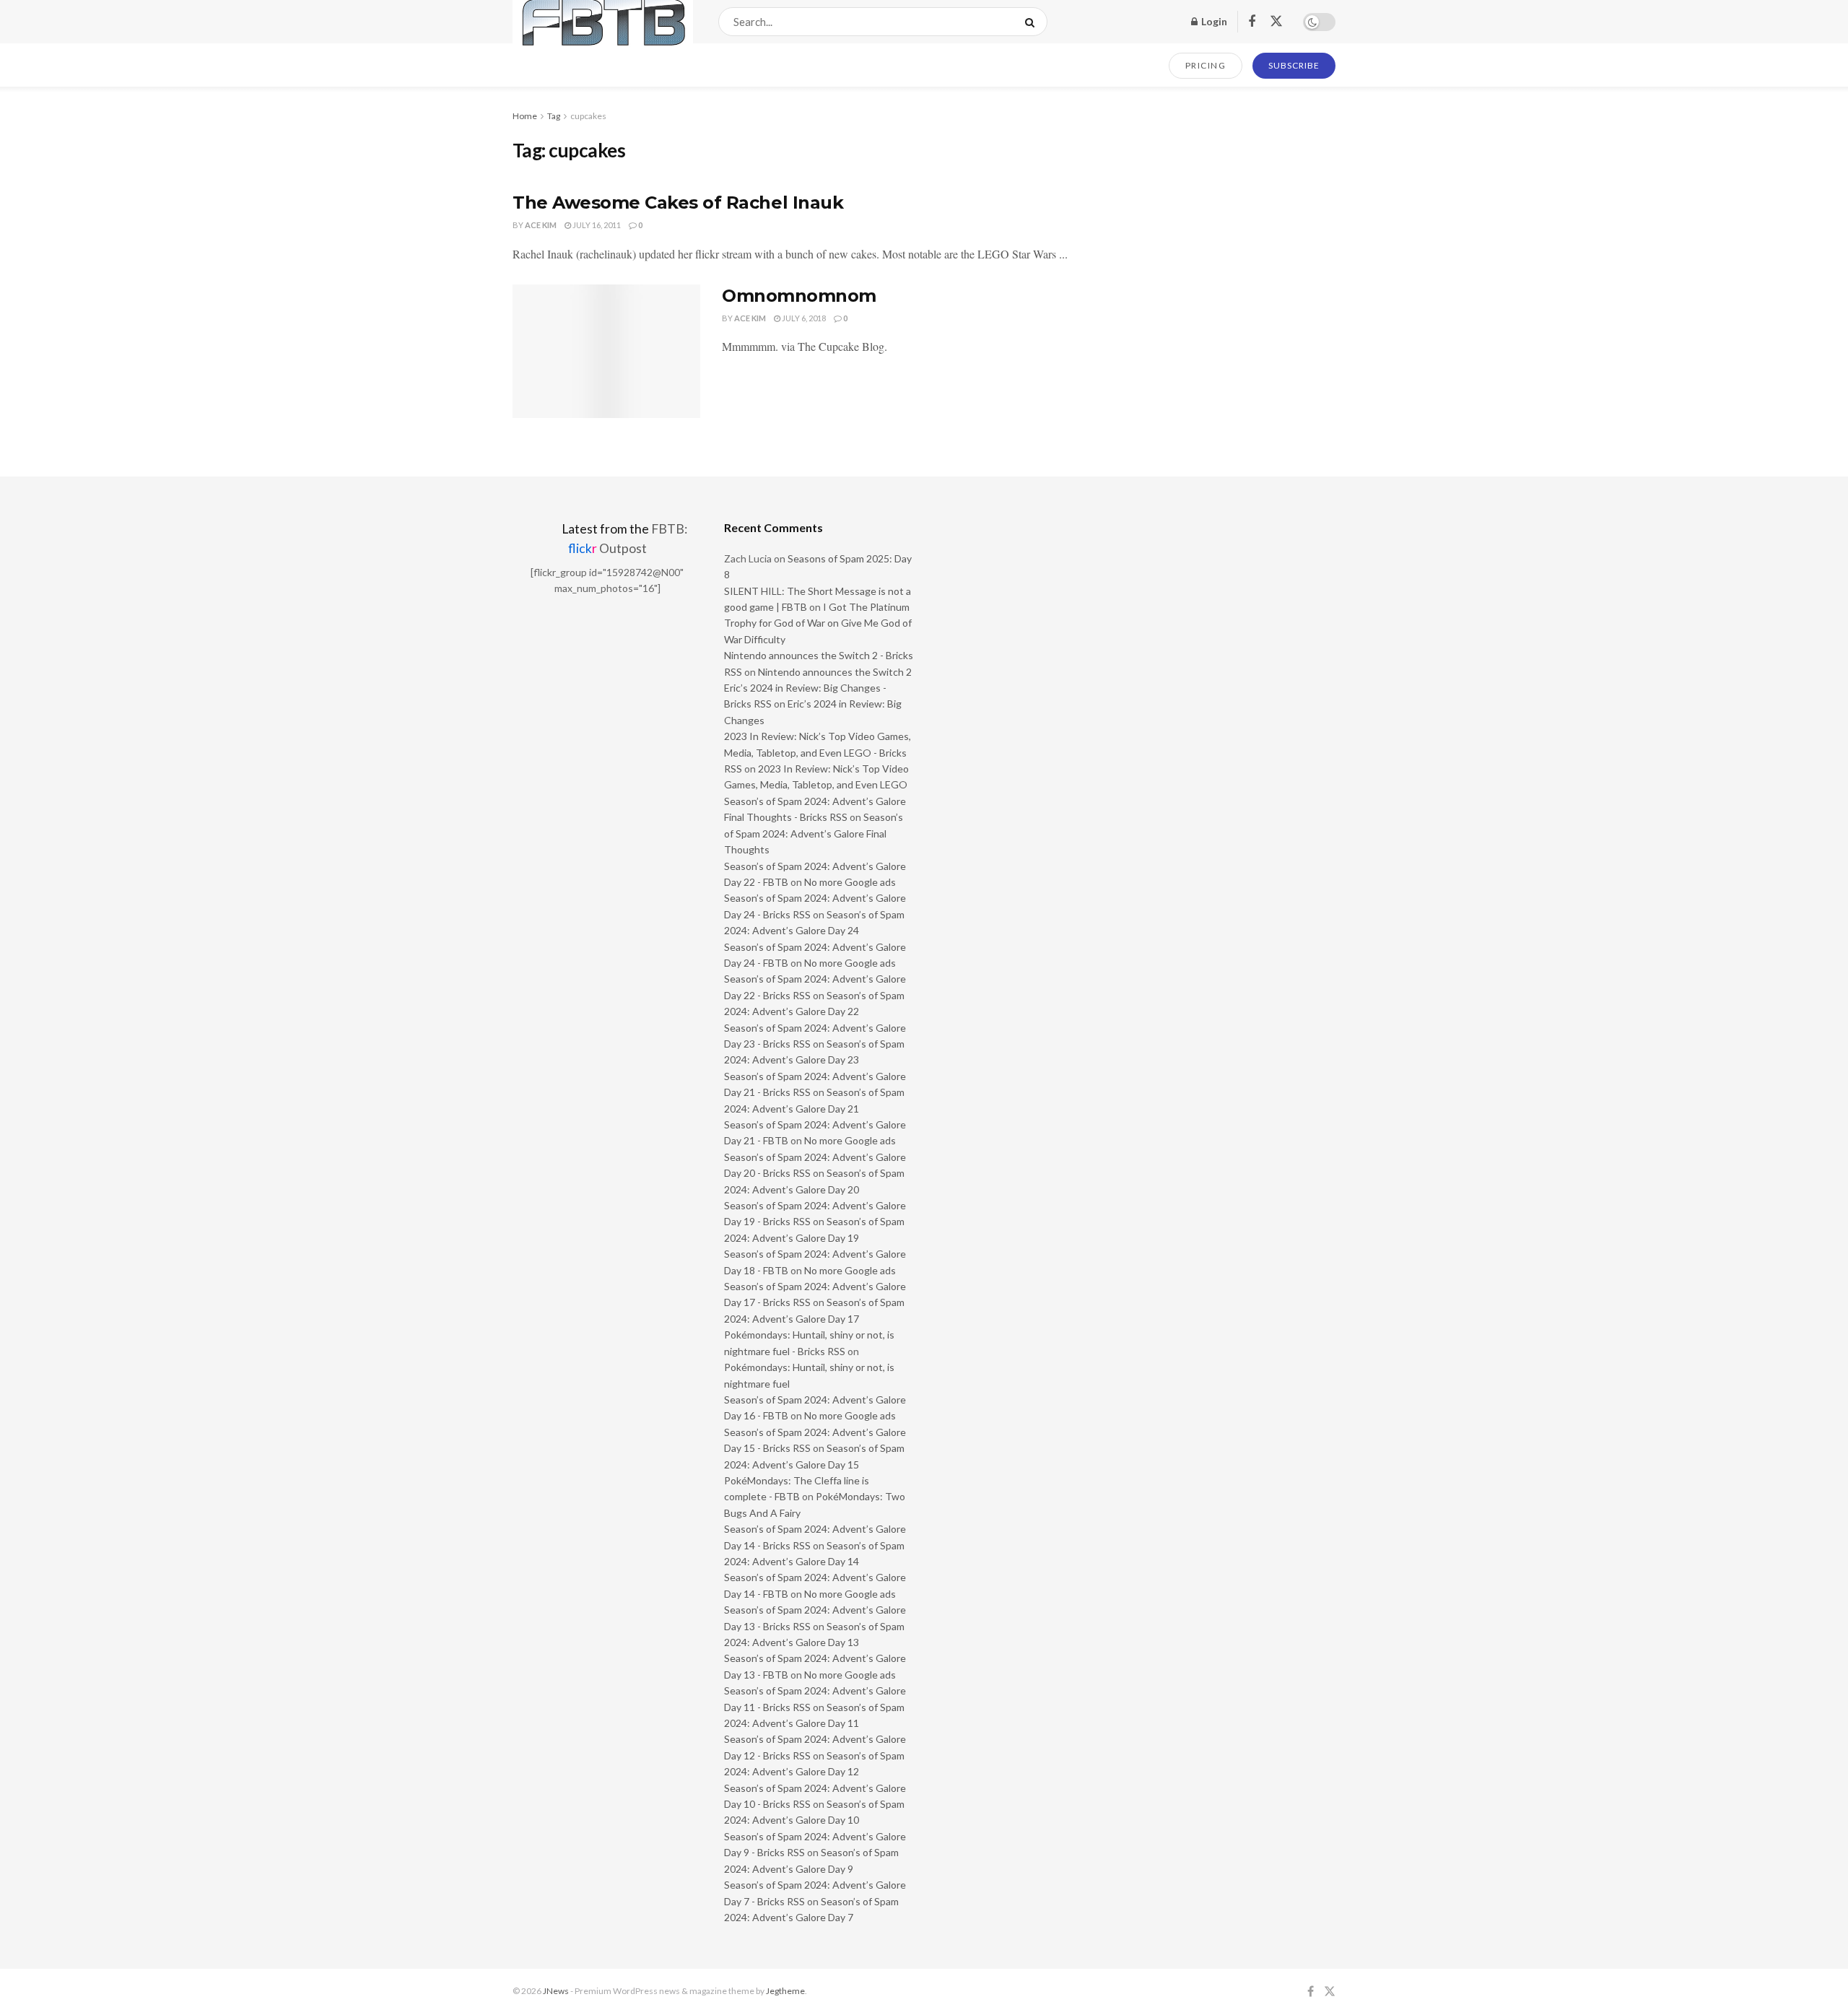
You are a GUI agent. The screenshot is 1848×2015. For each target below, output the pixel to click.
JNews (556, 1991)
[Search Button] (1033, 22)
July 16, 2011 (596, 225)
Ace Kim (541, 225)
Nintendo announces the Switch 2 (835, 672)
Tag (554, 116)
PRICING (1206, 65)
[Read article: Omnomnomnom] (606, 352)
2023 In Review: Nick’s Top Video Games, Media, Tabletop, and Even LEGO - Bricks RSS (818, 752)
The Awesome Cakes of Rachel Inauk (678, 203)
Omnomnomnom (799, 296)
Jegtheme (785, 1991)
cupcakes (588, 116)
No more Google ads (850, 882)
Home (525, 116)
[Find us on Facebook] (1252, 22)
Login (1213, 21)
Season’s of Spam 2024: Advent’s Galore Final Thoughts (814, 833)
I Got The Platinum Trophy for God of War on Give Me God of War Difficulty (818, 623)
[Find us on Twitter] (1276, 22)
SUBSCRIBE (1294, 65)
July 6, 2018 (803, 318)
